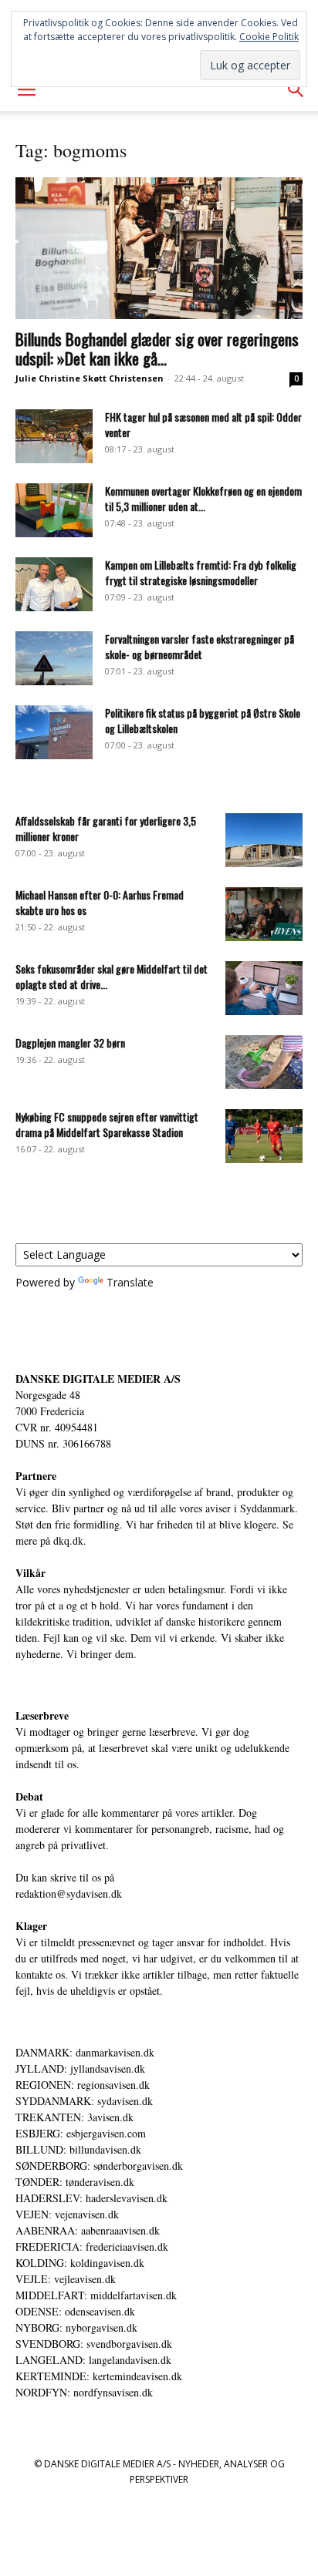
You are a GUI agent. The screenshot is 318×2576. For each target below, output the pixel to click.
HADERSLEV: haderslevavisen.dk (91, 2198)
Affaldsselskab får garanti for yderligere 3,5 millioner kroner (106, 828)
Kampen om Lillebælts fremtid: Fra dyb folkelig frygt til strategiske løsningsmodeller (201, 572)
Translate (130, 1282)
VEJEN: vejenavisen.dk (67, 2214)
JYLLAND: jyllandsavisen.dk (80, 2068)
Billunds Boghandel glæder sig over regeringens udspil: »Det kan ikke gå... (157, 348)
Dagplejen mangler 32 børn (70, 1043)
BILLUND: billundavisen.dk (78, 2149)
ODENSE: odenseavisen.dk (75, 2311)
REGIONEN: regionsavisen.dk (83, 2085)
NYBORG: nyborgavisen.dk (76, 2327)
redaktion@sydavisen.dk (69, 1893)
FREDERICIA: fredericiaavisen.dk (92, 2246)
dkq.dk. (70, 1540)
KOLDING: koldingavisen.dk (80, 2263)
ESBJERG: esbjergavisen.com (81, 2133)
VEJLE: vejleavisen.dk (66, 2279)
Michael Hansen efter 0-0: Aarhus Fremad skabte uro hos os (100, 902)
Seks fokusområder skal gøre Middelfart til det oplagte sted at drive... (112, 976)
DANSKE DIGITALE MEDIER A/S (98, 1379)
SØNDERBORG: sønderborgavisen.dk (99, 2166)
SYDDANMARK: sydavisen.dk (84, 2101)
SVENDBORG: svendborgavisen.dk (94, 2344)
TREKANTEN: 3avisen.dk (74, 2117)
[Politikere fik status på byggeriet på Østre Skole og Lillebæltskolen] (54, 732)
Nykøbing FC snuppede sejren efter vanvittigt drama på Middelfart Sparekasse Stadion (107, 1124)
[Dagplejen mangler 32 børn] (264, 1062)
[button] (26, 90)
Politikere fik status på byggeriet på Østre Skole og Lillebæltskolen (203, 720)
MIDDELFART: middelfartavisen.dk (96, 2295)
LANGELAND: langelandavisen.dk (93, 2360)
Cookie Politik (269, 37)
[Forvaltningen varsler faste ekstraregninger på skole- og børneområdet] (54, 658)
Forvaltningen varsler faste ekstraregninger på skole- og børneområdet (200, 646)
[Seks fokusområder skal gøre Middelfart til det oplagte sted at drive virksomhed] (264, 988)
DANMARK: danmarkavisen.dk (85, 2052)
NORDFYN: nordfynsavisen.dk (84, 2392)
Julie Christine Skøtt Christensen (90, 378)
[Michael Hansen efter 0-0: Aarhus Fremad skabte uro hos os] (264, 914)
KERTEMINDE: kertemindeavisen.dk (99, 2376)
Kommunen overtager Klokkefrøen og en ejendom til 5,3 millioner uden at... (203, 498)
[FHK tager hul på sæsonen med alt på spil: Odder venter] (54, 436)
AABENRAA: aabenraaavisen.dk (88, 2230)
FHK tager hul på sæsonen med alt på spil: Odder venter (203, 424)
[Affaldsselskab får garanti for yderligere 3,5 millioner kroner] (264, 840)
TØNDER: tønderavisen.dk (75, 2182)
